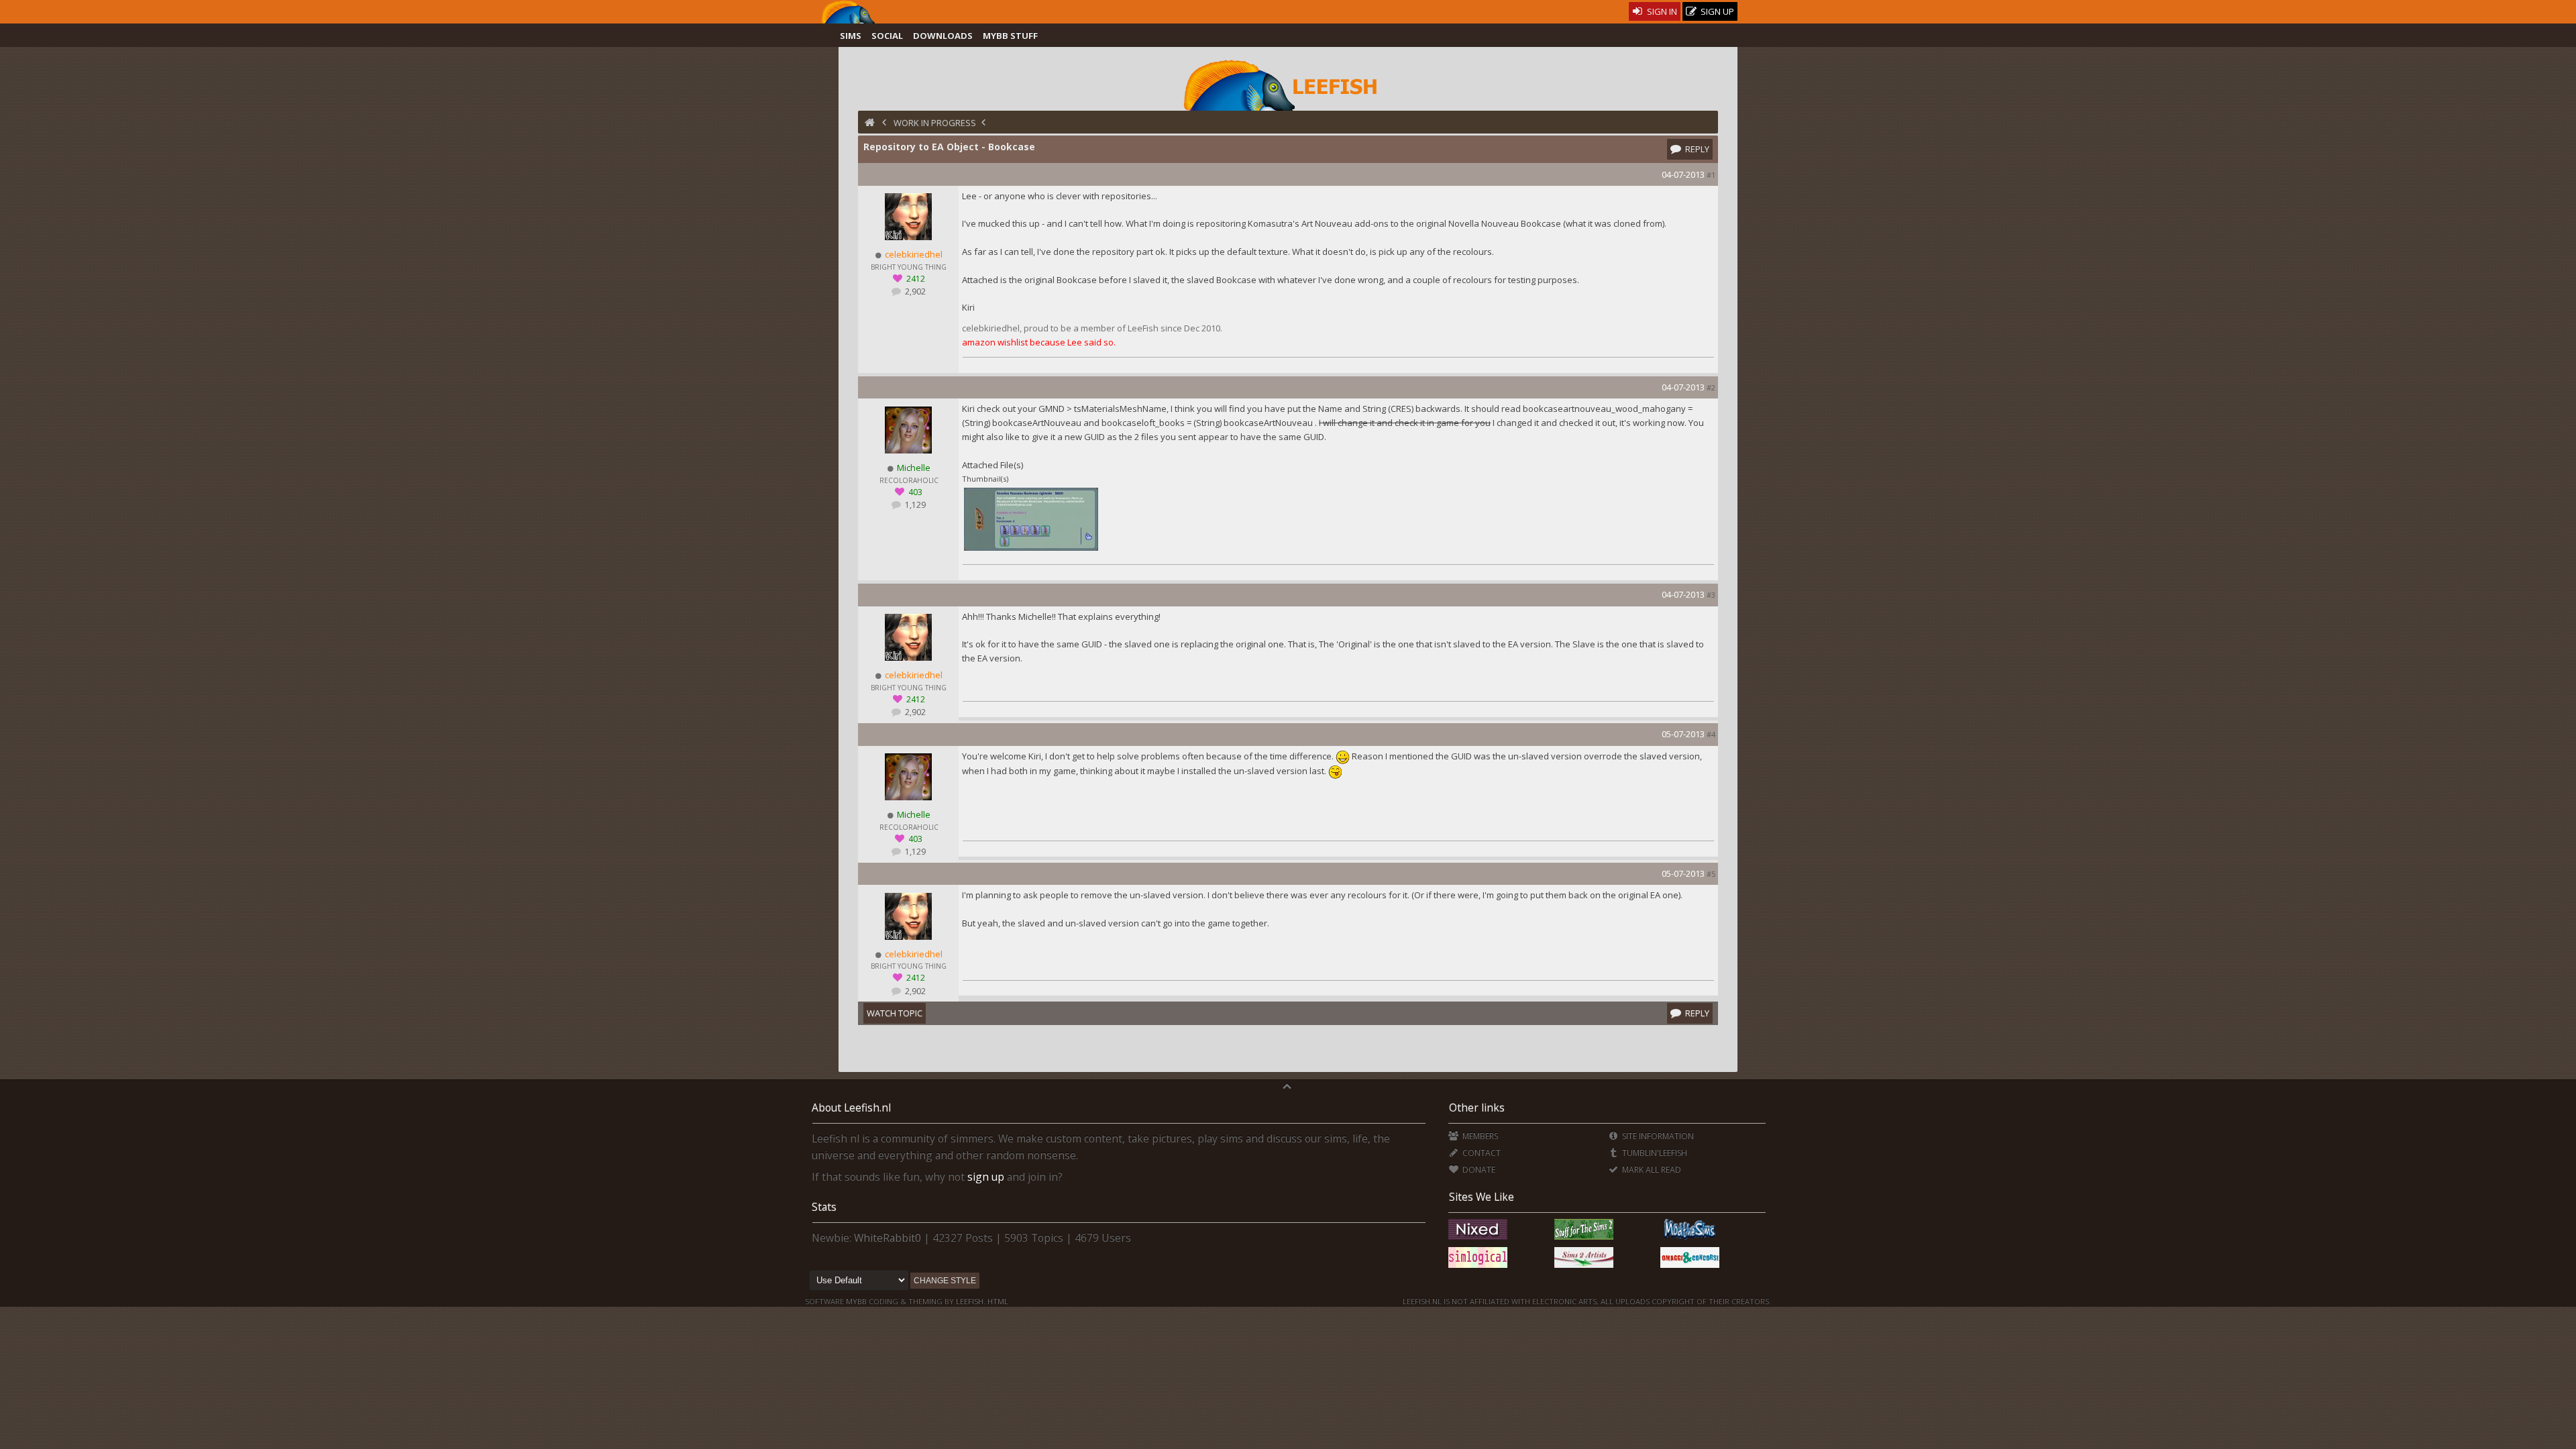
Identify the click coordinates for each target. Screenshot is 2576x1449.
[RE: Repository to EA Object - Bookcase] (1031, 549)
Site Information (1657, 1136)
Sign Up (1716, 11)
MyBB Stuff (1010, 36)
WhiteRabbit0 (888, 1238)
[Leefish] (1288, 84)
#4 (1711, 734)
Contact (1480, 1153)
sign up (986, 1177)
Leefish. (971, 1301)
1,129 (914, 505)
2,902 (914, 291)
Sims (851, 36)
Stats (824, 1207)
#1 (1711, 175)
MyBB (856, 1301)
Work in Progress (935, 123)
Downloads (943, 36)
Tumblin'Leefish (1654, 1153)
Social (887, 36)
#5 (1711, 874)
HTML (997, 1301)
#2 (1711, 387)
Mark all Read (1651, 1170)
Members (1479, 1136)
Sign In (1661, 11)
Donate (1478, 1170)
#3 (1711, 595)
